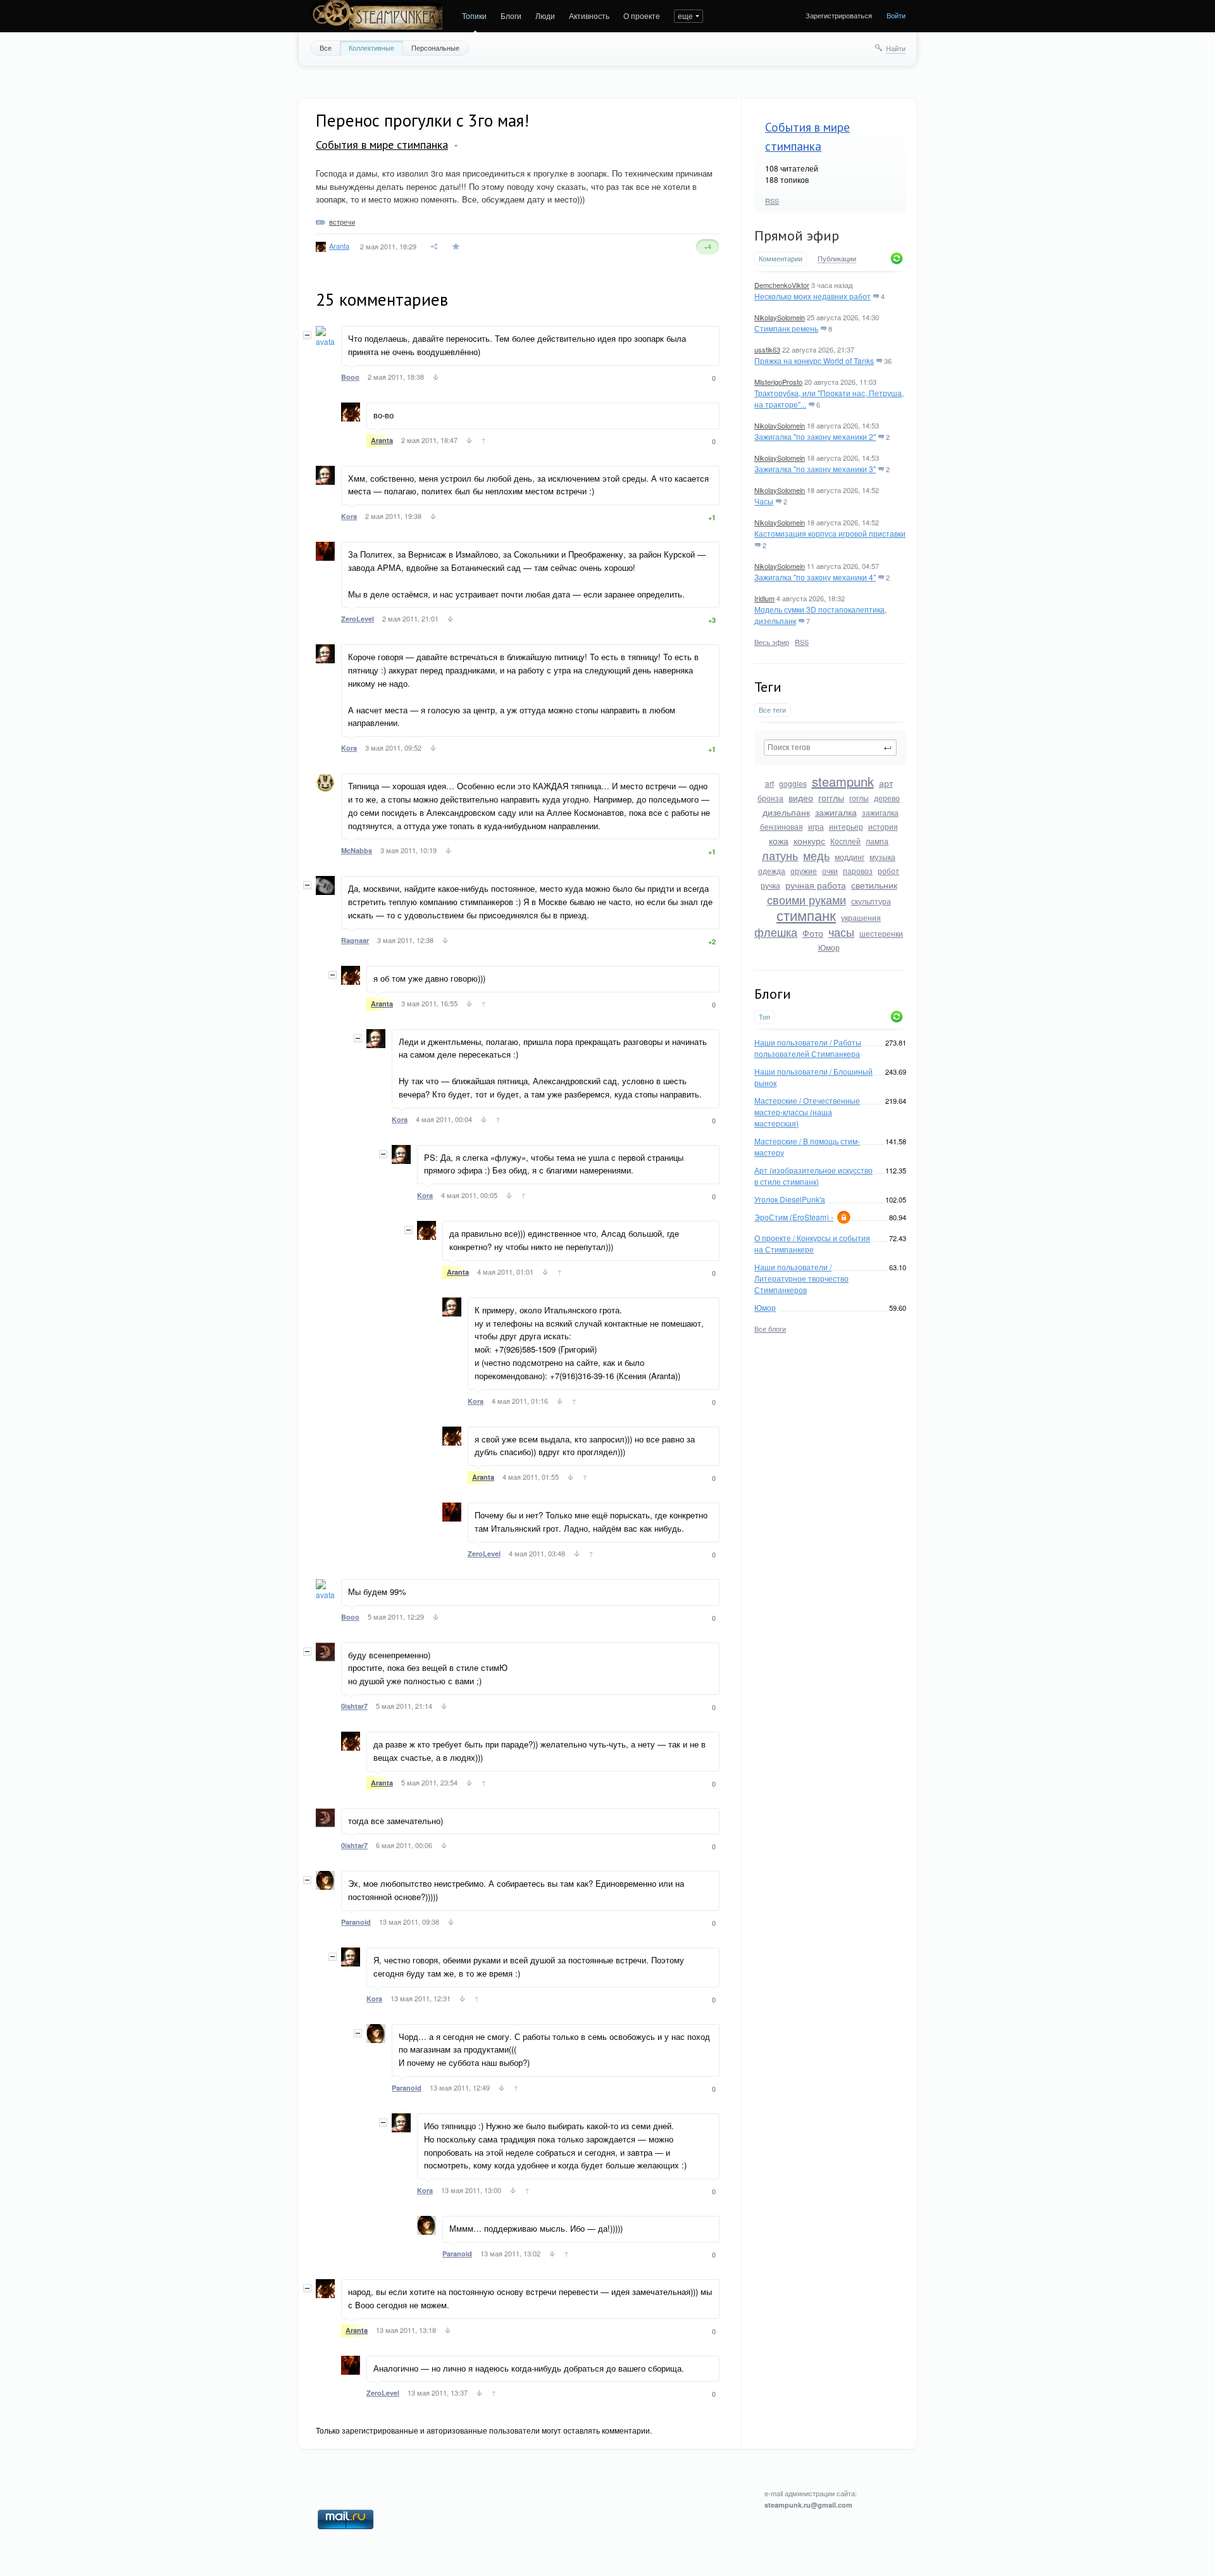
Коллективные (371, 47)
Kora (349, 516)
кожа (779, 841)
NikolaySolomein (780, 317)
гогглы (831, 797)
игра (816, 826)
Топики (474, 16)
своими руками (807, 899)
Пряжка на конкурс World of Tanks (814, 360)
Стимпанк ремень (786, 328)
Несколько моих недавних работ (813, 296)
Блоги (511, 16)
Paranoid (356, 1922)
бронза (770, 798)
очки (830, 871)
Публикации (837, 259)
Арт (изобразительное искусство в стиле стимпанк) (813, 1176)
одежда (772, 871)
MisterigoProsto (778, 382)
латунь (780, 855)
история (883, 826)
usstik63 (767, 349)
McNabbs (357, 850)
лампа (877, 841)
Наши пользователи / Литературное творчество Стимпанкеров (801, 1278)
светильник (874, 885)
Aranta (339, 246)
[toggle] (456, 146)
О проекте (642, 16)
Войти (896, 15)
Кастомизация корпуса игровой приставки (830, 533)
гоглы (859, 798)
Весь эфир (772, 642)
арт (886, 783)
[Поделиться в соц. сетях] (435, 247)
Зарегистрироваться (839, 15)
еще (685, 16)
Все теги (772, 710)
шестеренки (881, 933)
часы (841, 932)
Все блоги (770, 1329)
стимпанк (806, 915)
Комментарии (781, 259)
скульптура (871, 901)
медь (816, 855)
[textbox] (830, 747)
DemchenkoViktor (782, 285)
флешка (776, 932)
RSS (772, 201)
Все (326, 47)
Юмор (829, 947)
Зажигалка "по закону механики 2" (815, 436)
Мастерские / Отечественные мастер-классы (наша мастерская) (807, 1112)
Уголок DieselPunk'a (790, 1199)
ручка (770, 885)
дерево (887, 798)
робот (888, 871)
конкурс (809, 841)
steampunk (843, 781)
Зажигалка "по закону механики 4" (815, 577)
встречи (342, 222)
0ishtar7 (354, 1706)
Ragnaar (355, 940)
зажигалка (836, 812)
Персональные (435, 47)
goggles (793, 783)
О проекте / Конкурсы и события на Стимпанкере (812, 1243)
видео (801, 797)
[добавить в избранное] (457, 247)
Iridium (764, 598)
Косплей (845, 841)
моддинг (850, 857)
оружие (804, 871)
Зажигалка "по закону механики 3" (815, 469)
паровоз (858, 871)
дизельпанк (786, 812)
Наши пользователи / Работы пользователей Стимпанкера (808, 1048)
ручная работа (816, 885)
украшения (861, 917)
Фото (813, 933)
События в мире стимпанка (382, 145)
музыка (882, 857)
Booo (350, 377)
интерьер (846, 826)
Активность (589, 16)
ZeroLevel (358, 619)
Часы (764, 501)
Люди (545, 16)
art (769, 783)
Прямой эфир (797, 235)
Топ (764, 1017)
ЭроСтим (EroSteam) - (794, 1217)
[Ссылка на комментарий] (436, 378)
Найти (896, 48)
